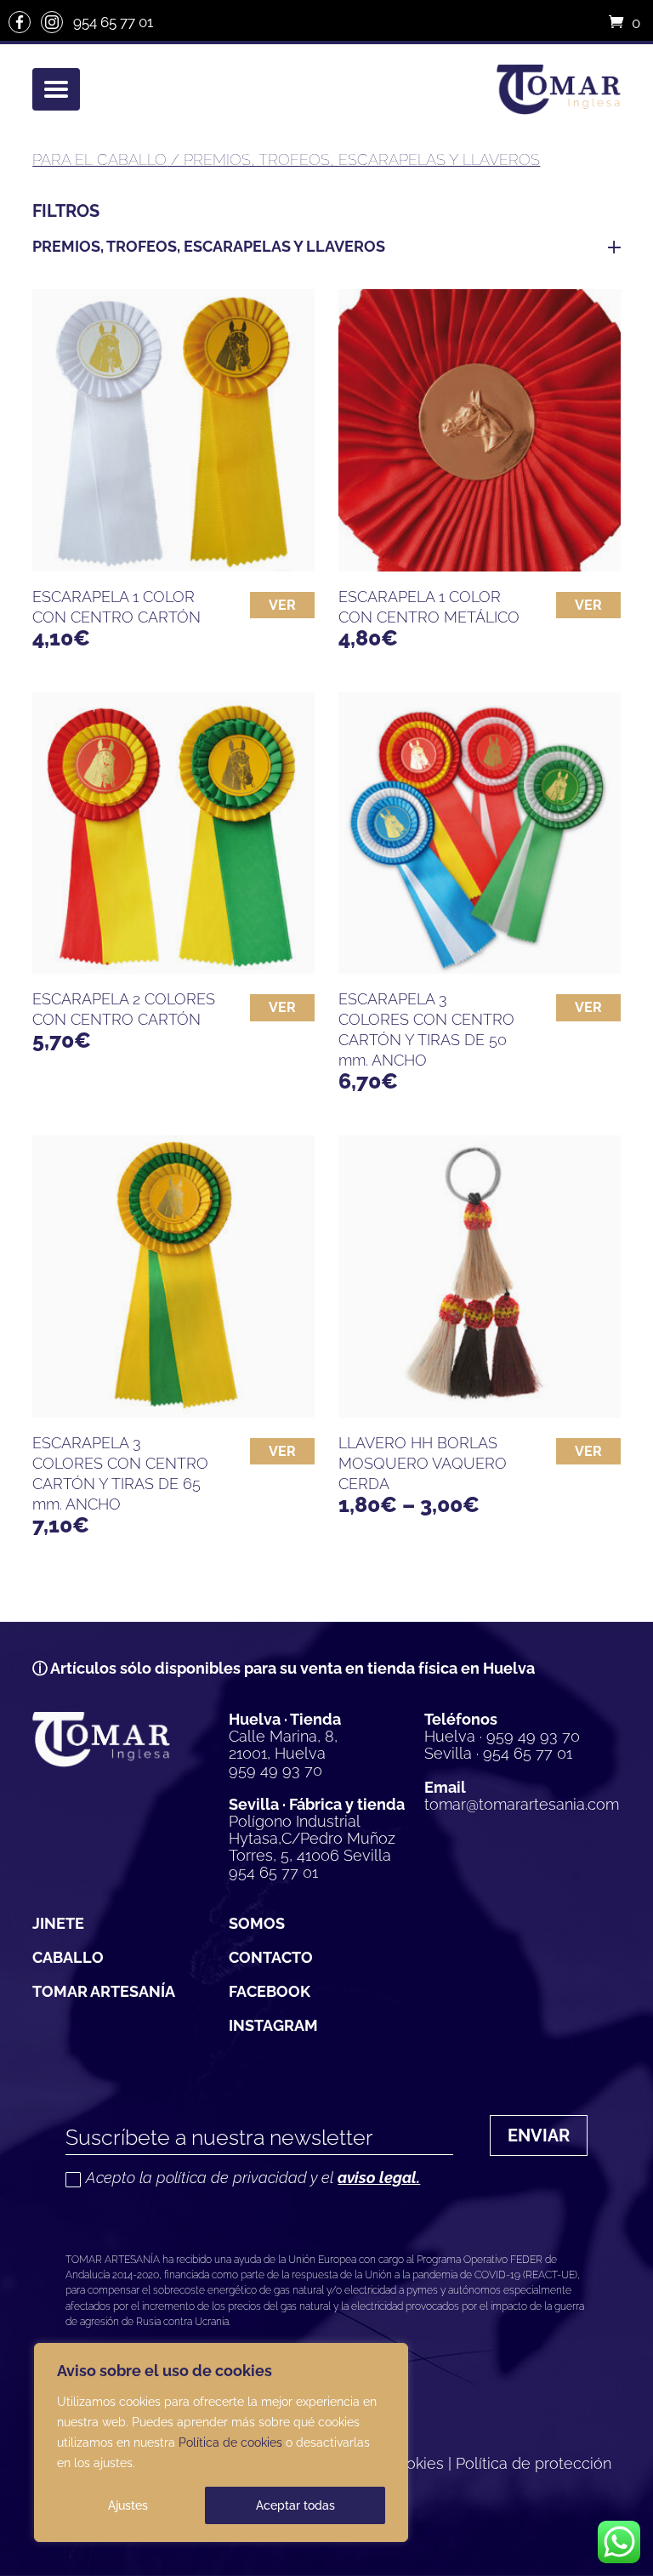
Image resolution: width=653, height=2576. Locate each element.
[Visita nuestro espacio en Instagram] (52, 22)
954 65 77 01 (113, 22)
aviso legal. (379, 2178)
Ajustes (128, 2505)
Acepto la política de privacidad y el (253, 2178)
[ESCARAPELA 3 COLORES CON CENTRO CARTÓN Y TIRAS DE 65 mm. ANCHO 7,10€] (173, 1277)
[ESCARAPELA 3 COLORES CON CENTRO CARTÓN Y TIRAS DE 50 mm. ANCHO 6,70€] (480, 833)
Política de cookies (230, 2442)
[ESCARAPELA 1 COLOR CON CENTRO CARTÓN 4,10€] (173, 430)
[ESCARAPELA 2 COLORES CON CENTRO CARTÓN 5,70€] (173, 833)
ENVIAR (539, 2135)
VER (282, 605)
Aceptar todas (295, 2505)
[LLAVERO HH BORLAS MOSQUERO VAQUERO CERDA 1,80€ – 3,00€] (480, 1277)
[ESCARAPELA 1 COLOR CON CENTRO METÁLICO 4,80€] (480, 430)
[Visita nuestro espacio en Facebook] (20, 22)
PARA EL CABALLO (99, 159)
